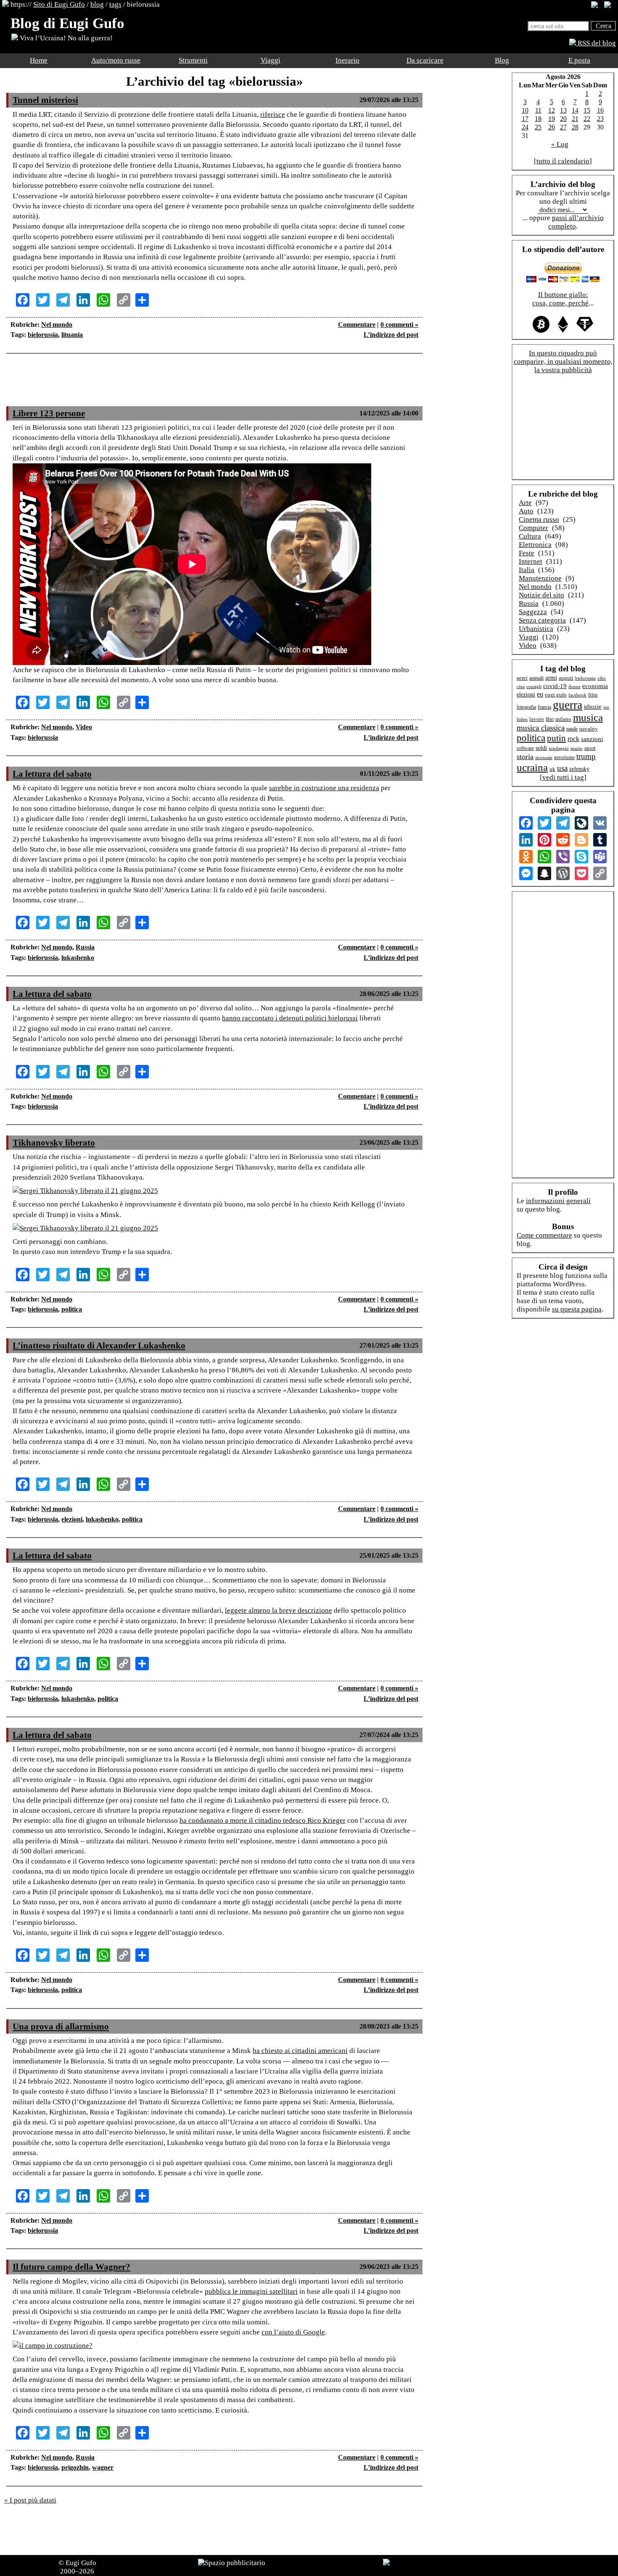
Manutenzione (540, 578)
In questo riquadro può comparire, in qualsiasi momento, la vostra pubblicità (563, 361)
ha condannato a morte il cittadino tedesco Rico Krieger (263, 1820)
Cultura (530, 536)
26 (552, 127)
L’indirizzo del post (391, 335)
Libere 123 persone (49, 413)
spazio (577, 748)
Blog (502, 60)
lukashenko (78, 958)
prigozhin (75, 2467)
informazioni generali (558, 1201)
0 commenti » (399, 325)
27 (563, 127)
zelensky (579, 769)
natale (572, 729)
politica (72, 1309)
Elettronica (535, 545)
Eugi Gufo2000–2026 (78, 2567)
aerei (522, 678)
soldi (541, 748)
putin (556, 738)
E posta (579, 60)
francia (544, 707)
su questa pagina (577, 1309)
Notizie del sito (541, 595)
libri (550, 719)
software (525, 748)
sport (590, 748)
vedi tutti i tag (563, 777)
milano (563, 719)
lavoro (537, 719)
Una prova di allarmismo (61, 2027)
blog (97, 4)
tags (115, 4)
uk (552, 769)
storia (525, 757)
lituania (72, 335)
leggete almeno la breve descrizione (279, 1610)
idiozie (593, 707)
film (593, 695)
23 (600, 119)
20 (563, 119)
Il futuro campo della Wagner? (71, 2267)
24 (525, 127)
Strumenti (193, 60)
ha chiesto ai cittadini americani (300, 2051)
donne (574, 686)
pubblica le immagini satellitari (251, 2291)
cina (521, 686)
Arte (525, 503)
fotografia (526, 707)
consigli (534, 686)
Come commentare (544, 1235)
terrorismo (564, 758)
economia (595, 686)
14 (575, 110)
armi (551, 677)
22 (587, 119)
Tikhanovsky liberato (54, 1143)
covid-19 (555, 686)
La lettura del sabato (52, 774)
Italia (527, 570)
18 (538, 119)
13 (563, 110)
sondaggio (559, 748)
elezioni (72, 1519)
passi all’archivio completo (576, 222)
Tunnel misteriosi (45, 100)
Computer (533, 528)
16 (600, 110)
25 (538, 127)
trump (586, 756)
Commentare (357, 325)
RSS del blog (596, 43)
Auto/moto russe (116, 60)
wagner (103, 2467)
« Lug (560, 144)
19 (552, 119)
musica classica (541, 728)
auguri (566, 678)
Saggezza (533, 612)
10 (525, 110)
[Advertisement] (214, 385)
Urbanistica (536, 629)
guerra (568, 705)
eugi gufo (556, 695)
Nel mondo (57, 325)
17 (525, 119)
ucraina (532, 767)
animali (536, 678)
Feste (527, 553)
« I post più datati (30, 2500)
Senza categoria (542, 620)
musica (588, 717)
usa (562, 768)
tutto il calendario (563, 161)
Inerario (347, 60)
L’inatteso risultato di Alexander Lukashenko (99, 1346)
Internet (531, 561)
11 (538, 110)
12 (552, 110)
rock (573, 739)
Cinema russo (539, 519)
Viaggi (271, 60)
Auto (526, 511)
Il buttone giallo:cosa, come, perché (560, 299)
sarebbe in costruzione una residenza (324, 788)
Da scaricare (425, 60)
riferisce (273, 114)
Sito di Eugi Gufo (59, 4)
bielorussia (43, 335)
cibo (602, 678)
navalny (589, 729)
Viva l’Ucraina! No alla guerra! (65, 38)
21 (575, 119)
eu (540, 694)
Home (39, 60)
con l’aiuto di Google (293, 2332)
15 (587, 110)
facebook (577, 695)
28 (575, 127)
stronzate (544, 758)
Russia (85, 947)
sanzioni (592, 739)
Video (84, 727)
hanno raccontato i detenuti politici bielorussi (290, 1018)
